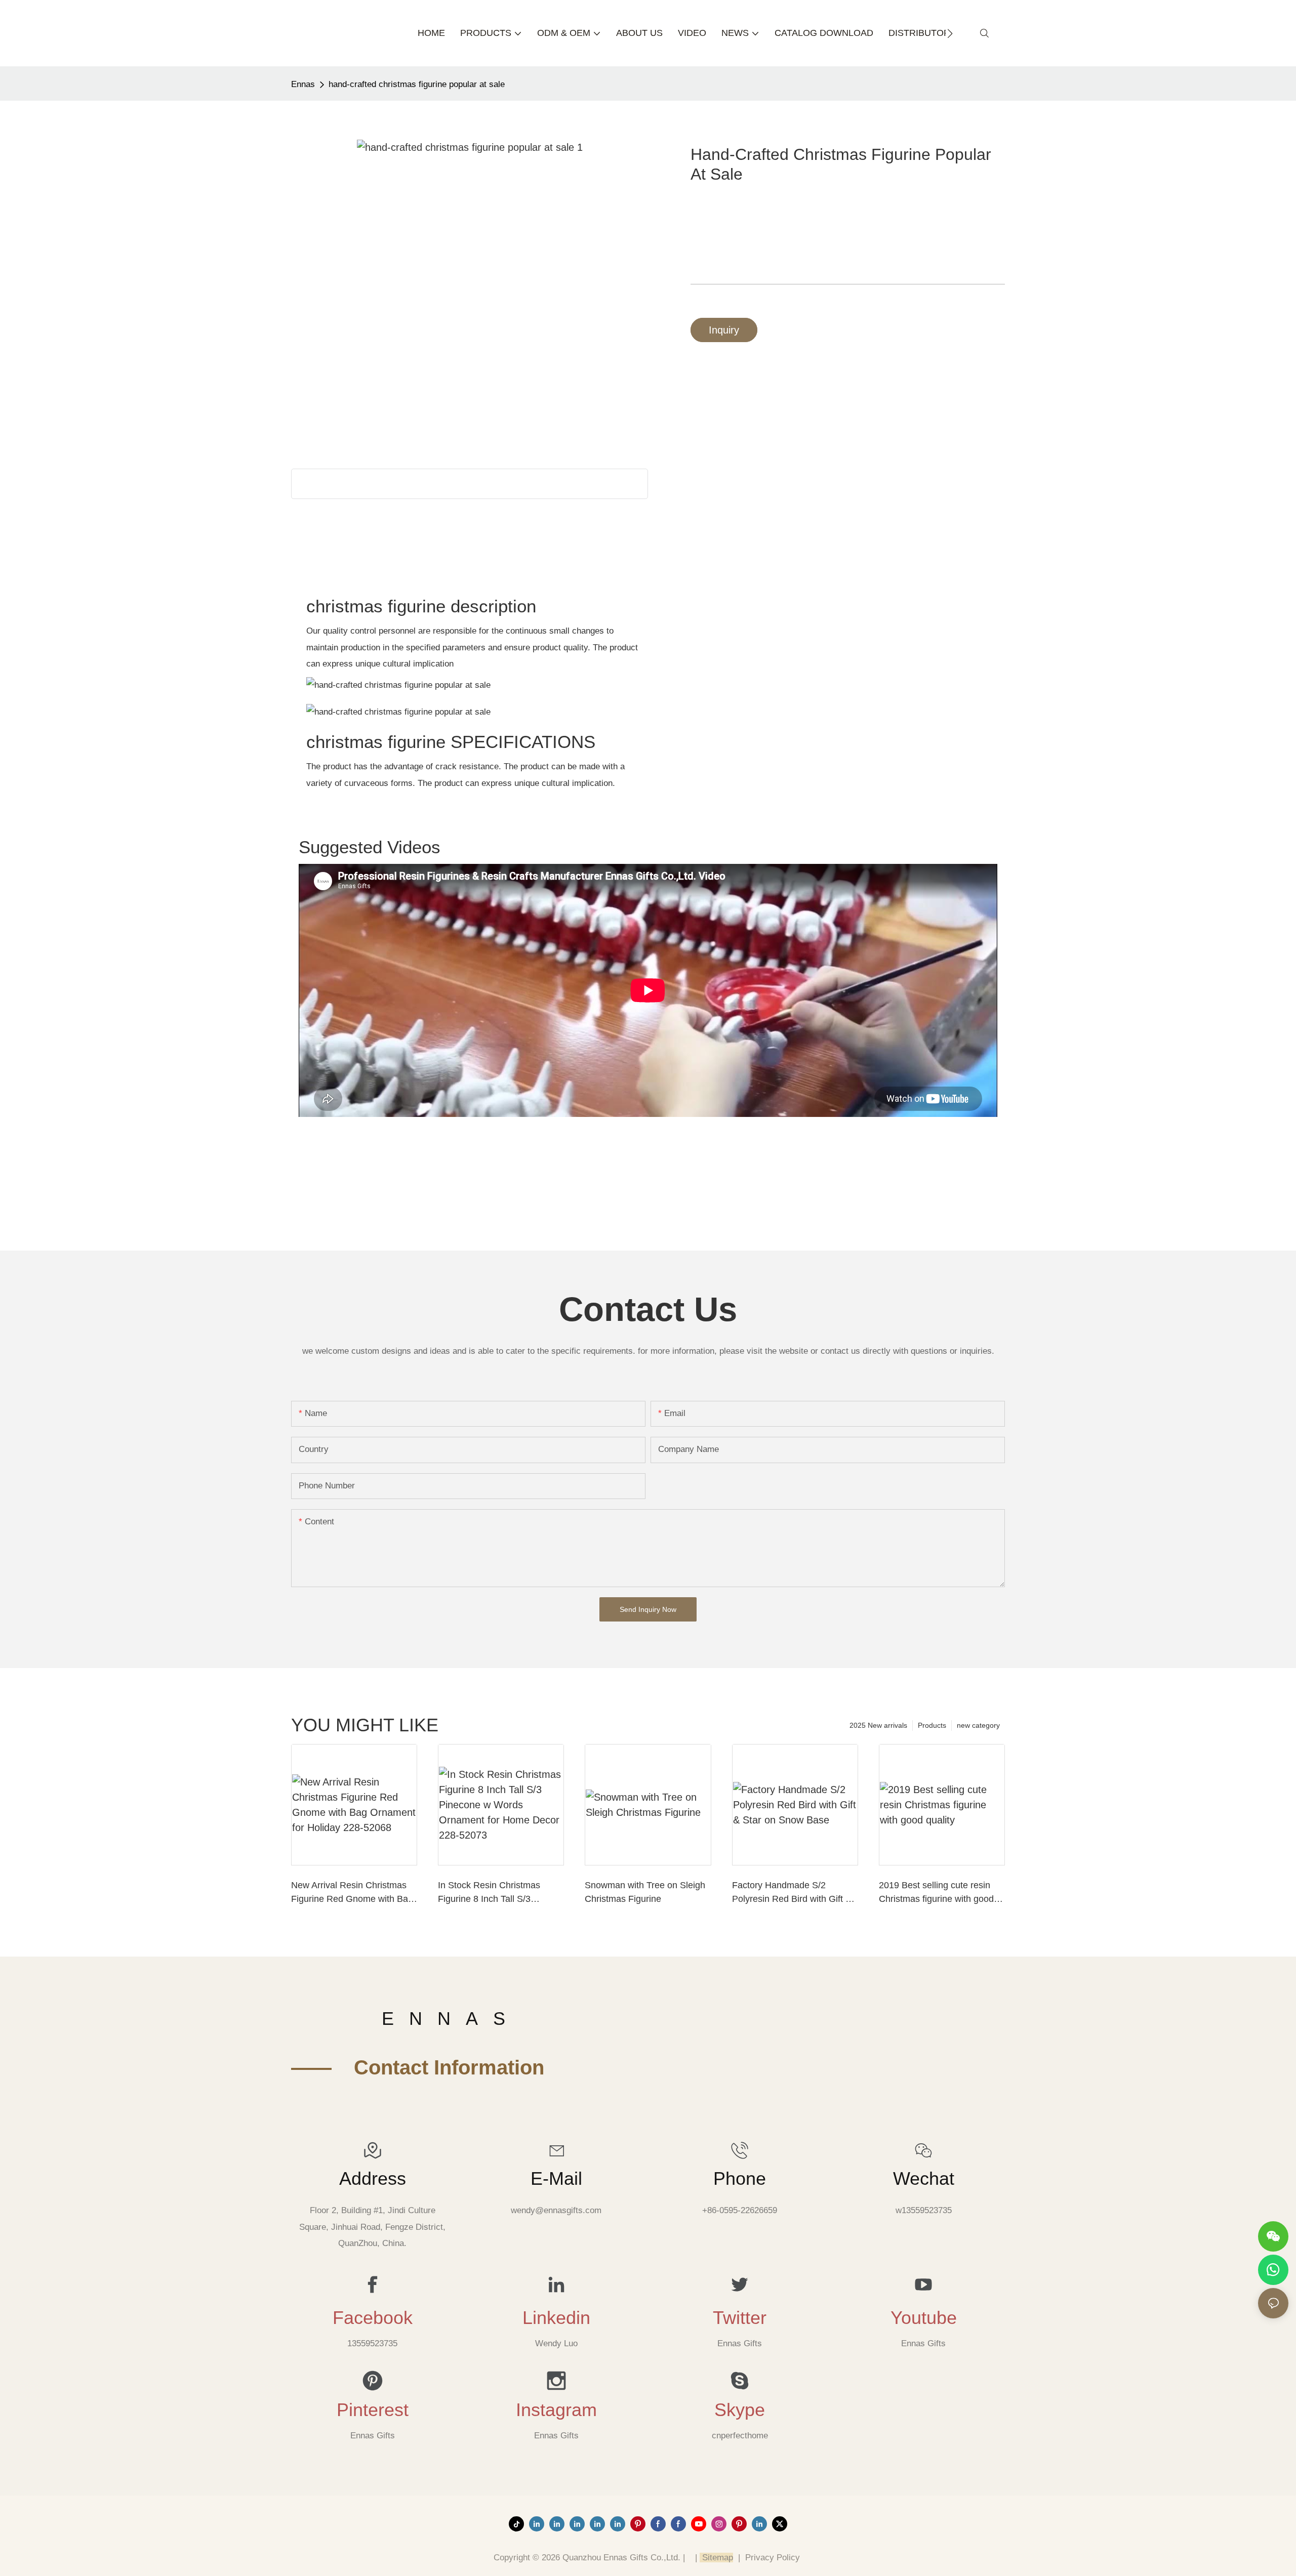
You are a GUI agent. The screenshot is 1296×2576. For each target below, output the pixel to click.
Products (932, 1725)
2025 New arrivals (878, 1725)
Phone (740, 2179)
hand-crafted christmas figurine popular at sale (417, 84)
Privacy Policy (773, 2558)
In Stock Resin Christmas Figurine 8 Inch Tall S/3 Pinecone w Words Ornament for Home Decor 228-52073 (497, 1893)
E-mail (556, 2179)
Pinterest (373, 2410)
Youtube (924, 2318)
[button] (950, 33)
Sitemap (716, 2558)
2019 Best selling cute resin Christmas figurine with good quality (936, 1893)
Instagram (556, 2410)
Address (373, 2179)
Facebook (373, 2318)
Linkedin (556, 2318)
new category (978, 1725)
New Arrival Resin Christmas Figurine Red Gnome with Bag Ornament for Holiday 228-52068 (352, 1893)
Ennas (303, 84)
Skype (740, 2410)
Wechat (924, 2179)
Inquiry (724, 330)
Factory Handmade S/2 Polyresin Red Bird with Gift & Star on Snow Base (792, 1893)
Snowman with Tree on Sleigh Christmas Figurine (645, 1892)
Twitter (740, 2318)
